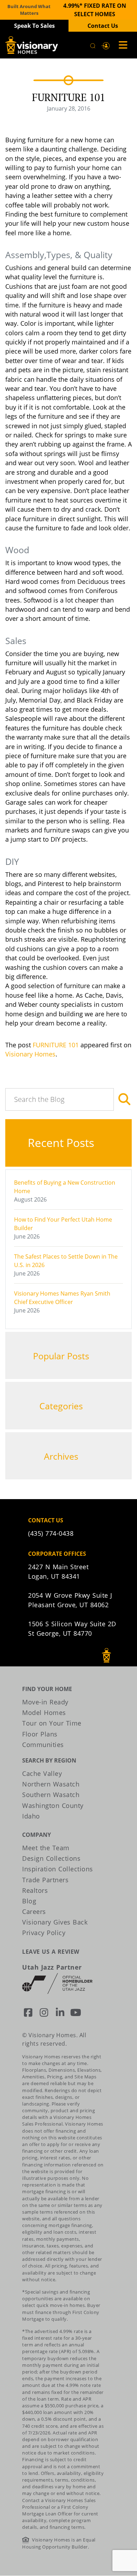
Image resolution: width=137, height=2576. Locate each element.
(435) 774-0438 (51, 1533)
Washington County (53, 1805)
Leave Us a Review (51, 1952)
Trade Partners (45, 1880)
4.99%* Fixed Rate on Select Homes (95, 10)
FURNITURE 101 (56, 1045)
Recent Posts (62, 1143)
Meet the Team (46, 1848)
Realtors (35, 1890)
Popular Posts (62, 1356)
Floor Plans (40, 1734)
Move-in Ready (45, 1702)
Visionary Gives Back (55, 1922)
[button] (106, 45)
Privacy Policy (44, 1933)
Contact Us (103, 26)
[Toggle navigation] (121, 45)
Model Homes (44, 1713)
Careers (34, 1911)
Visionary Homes (30, 1054)
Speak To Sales (34, 26)
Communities (43, 1745)
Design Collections (51, 1858)
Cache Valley (42, 1773)
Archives (62, 1456)
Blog (29, 1901)
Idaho (31, 1816)
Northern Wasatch (51, 1784)
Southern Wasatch (51, 1795)
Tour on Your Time (52, 1723)
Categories (62, 1406)
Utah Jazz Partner (52, 1967)
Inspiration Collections (58, 1869)
